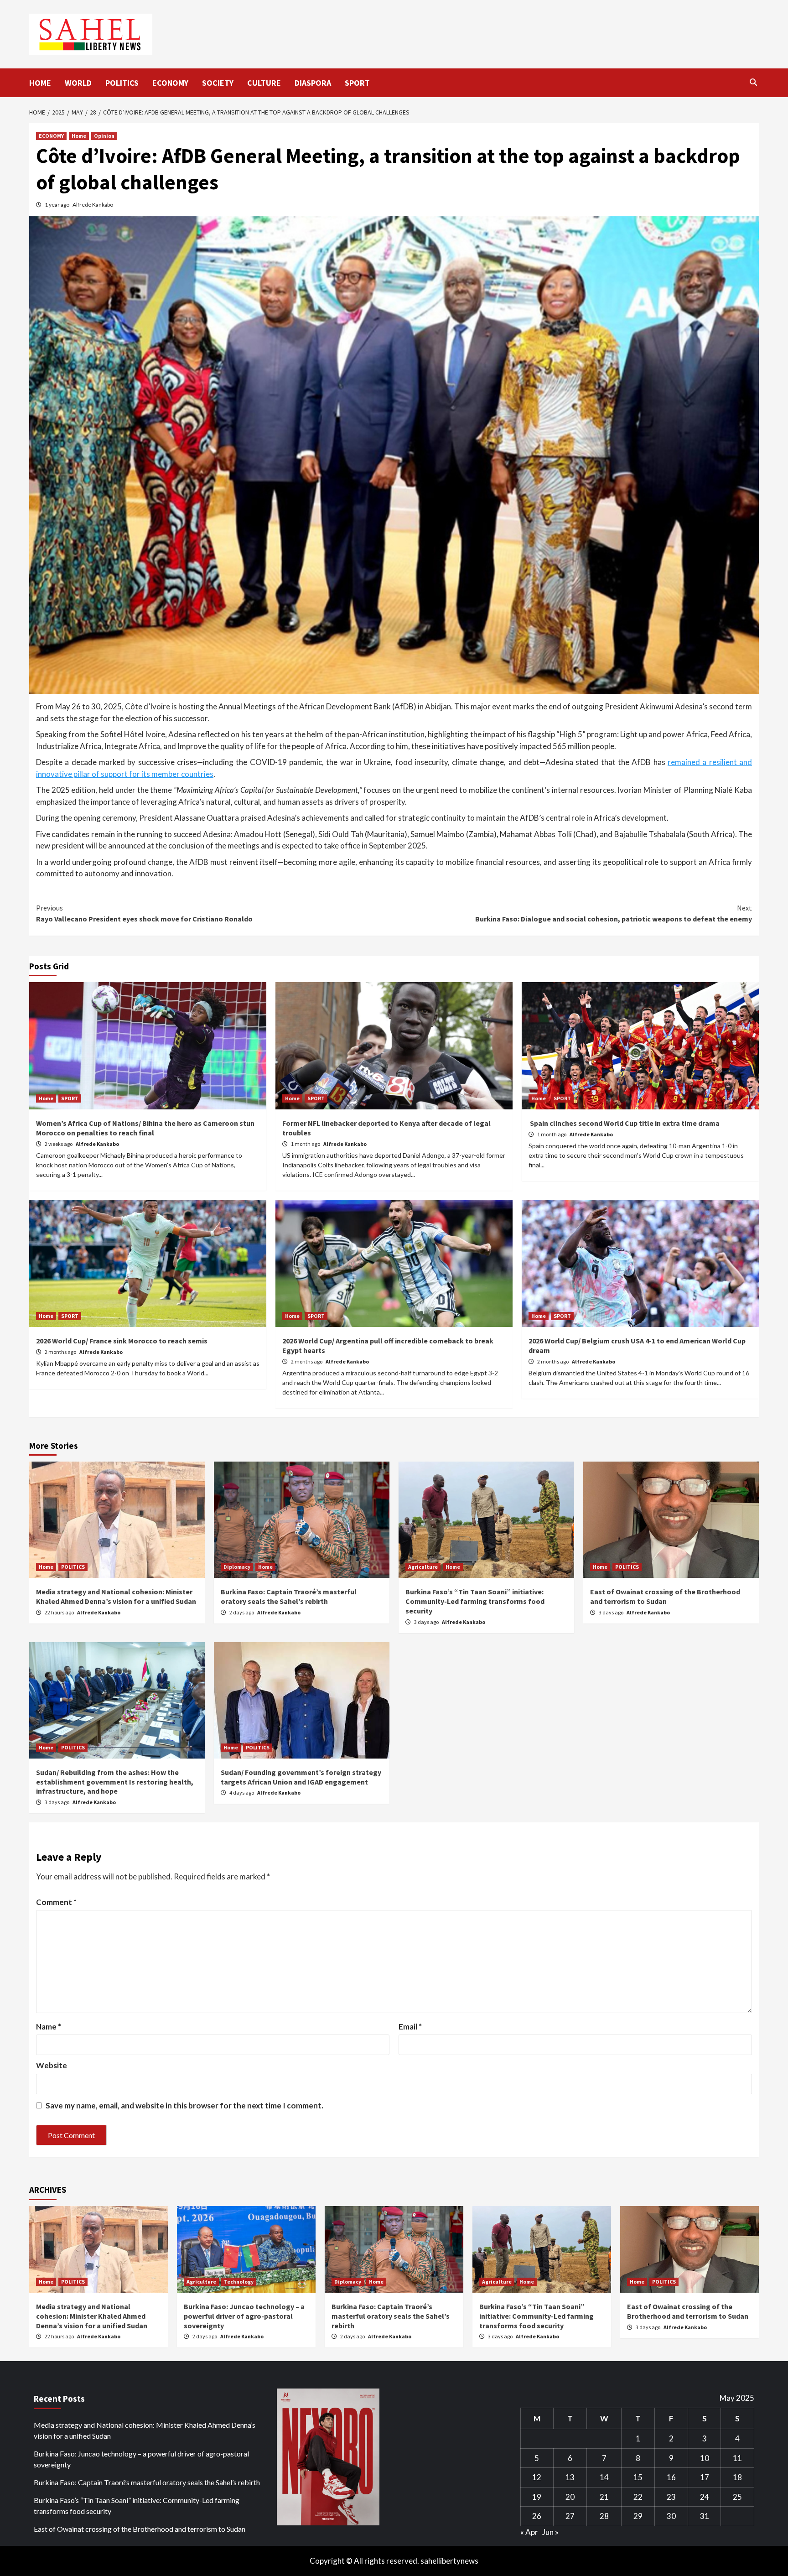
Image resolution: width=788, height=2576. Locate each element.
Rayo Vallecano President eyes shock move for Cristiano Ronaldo (144, 913)
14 (604, 2477)
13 (570, 2477)
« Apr (529, 2532)
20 (570, 2497)
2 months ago (61, 1352)
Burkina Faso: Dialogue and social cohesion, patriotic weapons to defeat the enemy (614, 913)
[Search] (753, 82)
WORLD (78, 83)
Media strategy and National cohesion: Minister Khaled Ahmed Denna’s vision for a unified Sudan (116, 1596)
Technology (239, 2282)
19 (537, 2497)
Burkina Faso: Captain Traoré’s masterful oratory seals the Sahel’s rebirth (289, 1596)
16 (671, 2477)
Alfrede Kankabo (93, 205)
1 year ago (57, 205)
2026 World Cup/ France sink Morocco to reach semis (122, 1341)
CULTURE (264, 83)
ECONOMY (170, 83)
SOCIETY (218, 83)
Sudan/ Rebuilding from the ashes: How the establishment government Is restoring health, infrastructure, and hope (115, 1782)
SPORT (357, 83)
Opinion (104, 136)
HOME (40, 83)
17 (705, 2477)
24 (705, 2497)
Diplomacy (237, 1567)
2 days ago (242, 1612)
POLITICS (122, 83)
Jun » (550, 2532)
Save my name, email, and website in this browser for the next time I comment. (184, 2105)
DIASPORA (313, 83)
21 (604, 2497)
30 (671, 2516)
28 (604, 2516)
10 (705, 2458)
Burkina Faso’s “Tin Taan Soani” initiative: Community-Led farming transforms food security (475, 1601)
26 (537, 2516)
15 (638, 2477)
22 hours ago (60, 1612)
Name (49, 2027)
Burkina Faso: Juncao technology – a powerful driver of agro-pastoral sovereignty (244, 2316)
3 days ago (427, 1622)
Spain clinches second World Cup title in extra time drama (624, 1123)
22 (638, 2497)
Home (79, 136)
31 (705, 2516)
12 (537, 2477)
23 (671, 2497)
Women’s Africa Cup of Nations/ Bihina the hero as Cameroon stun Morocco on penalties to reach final (145, 1128)
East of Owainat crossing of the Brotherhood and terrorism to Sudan (665, 1596)
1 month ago (306, 1144)
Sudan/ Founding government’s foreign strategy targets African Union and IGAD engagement (301, 1777)
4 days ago (242, 1793)
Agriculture (423, 1567)
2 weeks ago (59, 1144)
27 (570, 2516)
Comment (56, 1902)
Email (410, 2027)
